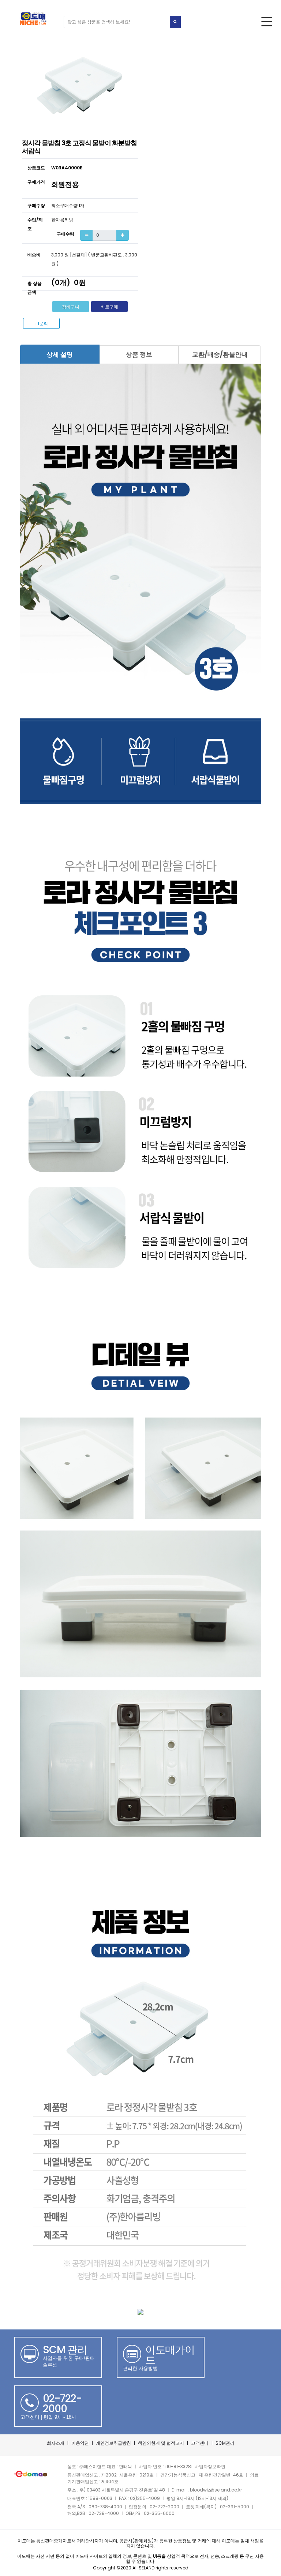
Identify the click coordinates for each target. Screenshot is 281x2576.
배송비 (34, 255)
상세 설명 (60, 354)
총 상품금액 (35, 288)
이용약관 (80, 2443)
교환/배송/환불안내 (220, 354)
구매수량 (36, 205)
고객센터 (200, 2443)
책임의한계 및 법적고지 (161, 2443)
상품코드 (36, 168)
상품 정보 (139, 354)
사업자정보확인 (210, 2466)
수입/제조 (35, 224)
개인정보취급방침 (113, 2443)
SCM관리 (225, 2443)
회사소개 (56, 2443)
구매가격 (36, 182)
